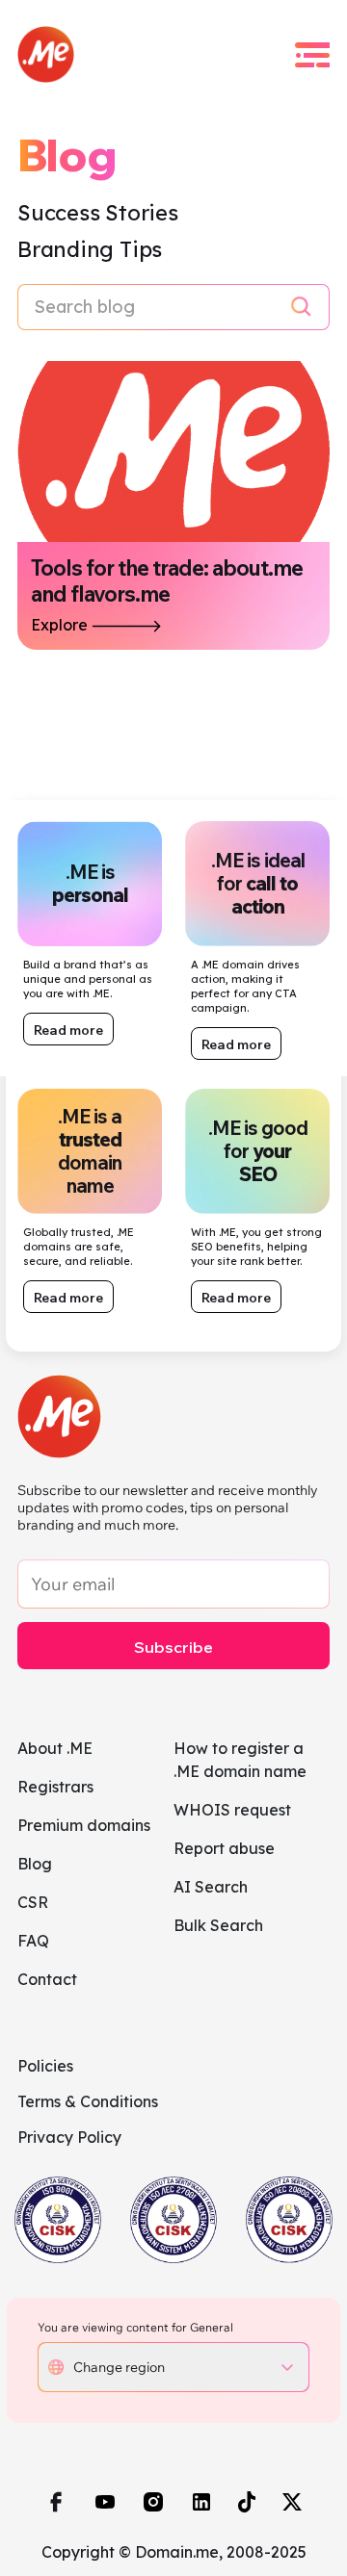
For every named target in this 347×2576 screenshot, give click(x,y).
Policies (45, 2066)
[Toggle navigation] (312, 55)
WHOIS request (232, 1810)
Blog (35, 1864)
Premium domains (84, 1825)
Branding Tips (90, 249)
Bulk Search (218, 1925)
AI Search (211, 1887)
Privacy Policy (69, 2137)
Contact (47, 1979)
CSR (33, 1902)
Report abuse (224, 1848)
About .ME (55, 1748)
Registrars (55, 1787)
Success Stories (98, 213)
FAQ (33, 1941)
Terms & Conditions (88, 2101)
